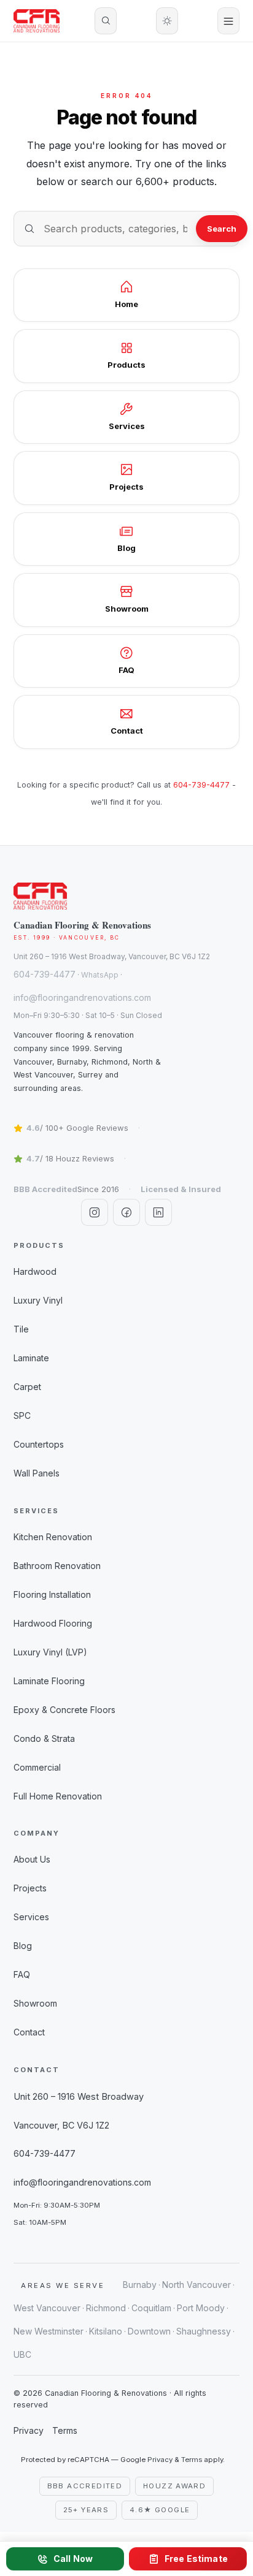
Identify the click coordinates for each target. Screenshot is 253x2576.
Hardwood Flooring (53, 1623)
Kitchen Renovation (53, 1537)
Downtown (149, 2331)
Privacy (29, 2430)
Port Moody (201, 2308)
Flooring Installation (52, 1594)
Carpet (27, 1387)
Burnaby (140, 2285)
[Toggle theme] (167, 21)
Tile (21, 1329)
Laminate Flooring (49, 1681)
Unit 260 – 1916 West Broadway (79, 2096)
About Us (32, 1859)
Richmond (106, 2308)
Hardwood (35, 1271)
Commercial (37, 1767)
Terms (65, 2430)
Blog (23, 1946)
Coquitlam (151, 2308)
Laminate (31, 1358)
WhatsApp (100, 975)
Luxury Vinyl (38, 1300)
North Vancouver (197, 2285)
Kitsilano (106, 2331)
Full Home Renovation (58, 1796)
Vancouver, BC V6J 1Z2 (61, 2125)
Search (222, 229)
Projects (30, 1888)
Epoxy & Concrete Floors (64, 1710)
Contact (29, 2032)
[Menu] (228, 21)
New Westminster (49, 2331)
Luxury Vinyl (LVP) (50, 1652)
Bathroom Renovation (57, 1566)
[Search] (106, 21)
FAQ (22, 1974)
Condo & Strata (44, 1738)
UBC (22, 2354)
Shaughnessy (204, 2331)
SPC (22, 1415)
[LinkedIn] (158, 1212)
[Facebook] (126, 1212)
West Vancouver (47, 2308)
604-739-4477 (201, 785)
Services (31, 1917)
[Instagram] (95, 1212)
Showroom (35, 2003)
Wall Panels (37, 1473)
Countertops (39, 1444)
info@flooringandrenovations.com (82, 997)
